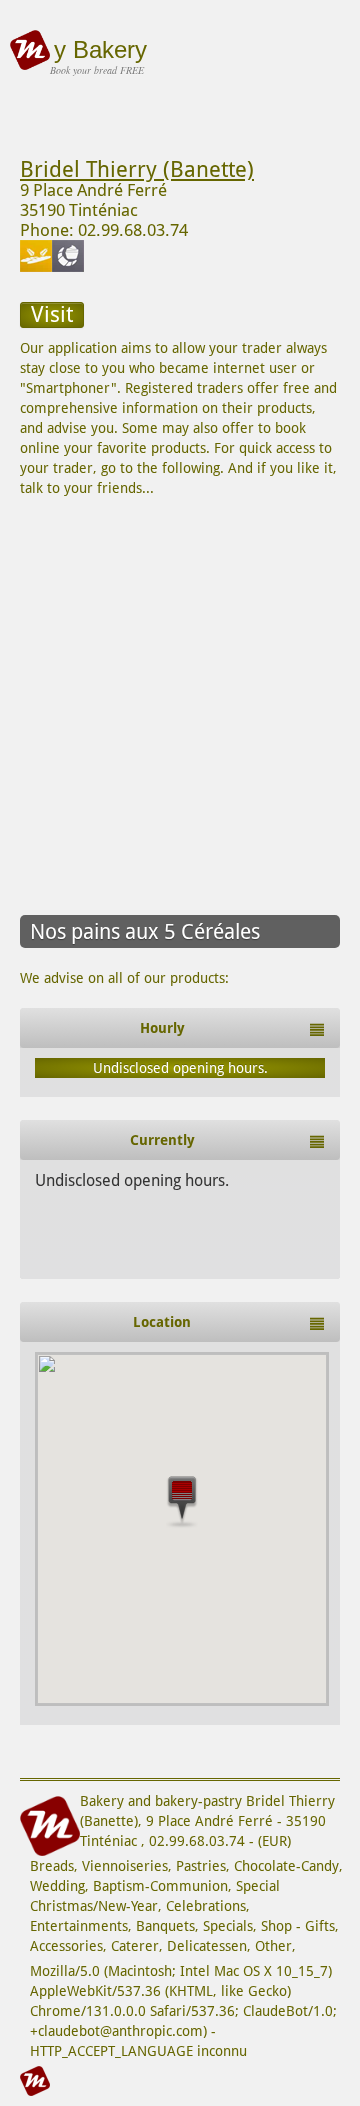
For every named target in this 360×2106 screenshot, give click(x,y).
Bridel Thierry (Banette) (137, 169)
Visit (52, 314)
